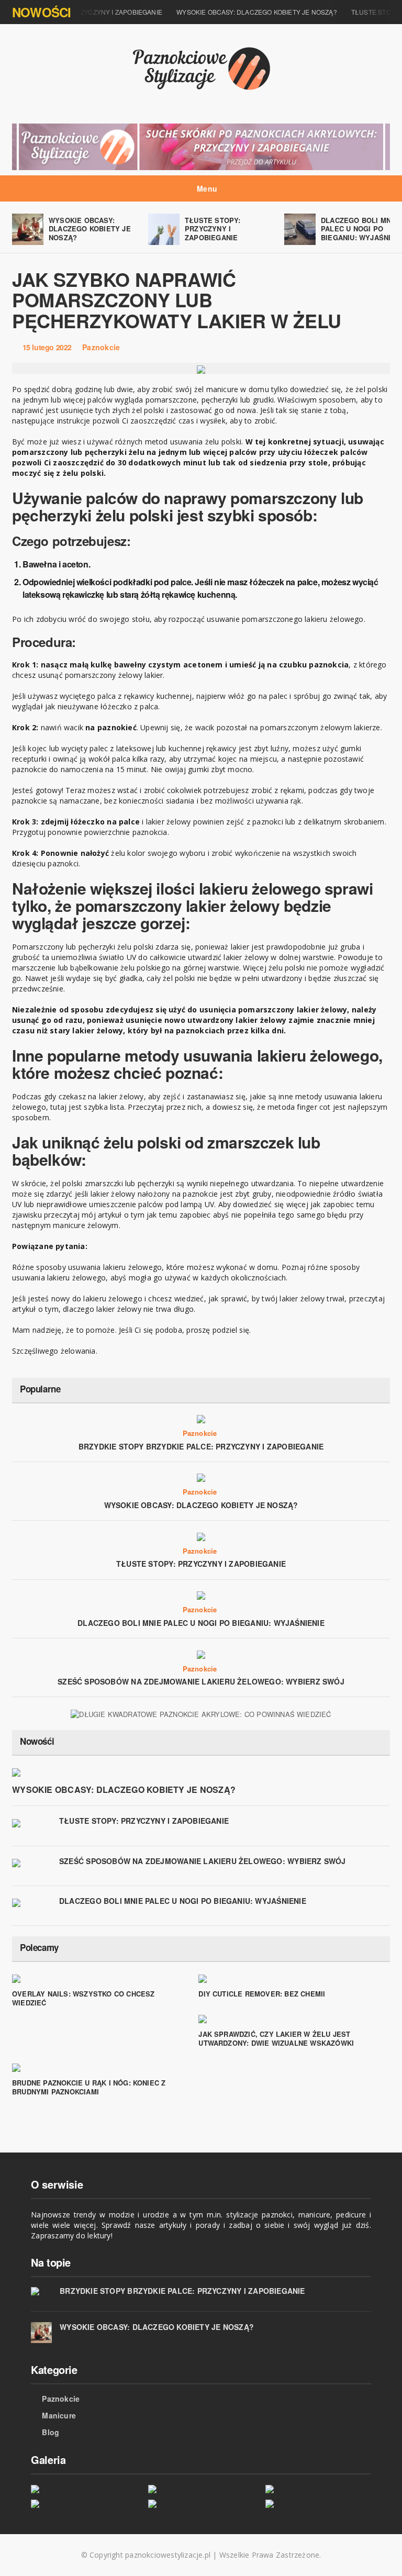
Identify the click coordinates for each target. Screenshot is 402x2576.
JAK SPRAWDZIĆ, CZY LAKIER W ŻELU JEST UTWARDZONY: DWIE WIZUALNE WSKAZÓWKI (276, 2038)
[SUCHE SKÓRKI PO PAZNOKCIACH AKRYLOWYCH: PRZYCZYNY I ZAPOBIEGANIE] (201, 146)
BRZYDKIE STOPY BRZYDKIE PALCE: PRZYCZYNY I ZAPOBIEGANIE (201, 1446)
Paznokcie (101, 347)
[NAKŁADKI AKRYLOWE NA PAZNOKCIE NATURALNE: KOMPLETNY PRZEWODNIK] (318, 2503)
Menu (206, 188)
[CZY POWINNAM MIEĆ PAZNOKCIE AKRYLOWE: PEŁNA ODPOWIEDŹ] (83, 2503)
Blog (51, 2432)
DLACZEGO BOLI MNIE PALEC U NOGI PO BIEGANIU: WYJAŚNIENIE (201, 1623)
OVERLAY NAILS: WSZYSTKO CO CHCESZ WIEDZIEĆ (83, 1998)
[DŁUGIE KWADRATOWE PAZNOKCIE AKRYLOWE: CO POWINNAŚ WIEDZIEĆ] (201, 1713)
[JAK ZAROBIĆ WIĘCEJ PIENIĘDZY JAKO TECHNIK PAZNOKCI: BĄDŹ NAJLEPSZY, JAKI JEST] (201, 2503)
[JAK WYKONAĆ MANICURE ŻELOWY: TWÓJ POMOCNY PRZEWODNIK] (318, 2488)
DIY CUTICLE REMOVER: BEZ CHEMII (262, 1994)
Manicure (59, 2415)
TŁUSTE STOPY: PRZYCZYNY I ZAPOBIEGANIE (213, 229)
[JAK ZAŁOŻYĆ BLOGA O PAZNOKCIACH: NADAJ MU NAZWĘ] (83, 2488)
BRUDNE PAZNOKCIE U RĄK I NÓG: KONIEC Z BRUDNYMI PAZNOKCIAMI (89, 2087)
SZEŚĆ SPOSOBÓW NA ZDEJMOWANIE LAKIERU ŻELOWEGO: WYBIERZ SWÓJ (201, 1681)
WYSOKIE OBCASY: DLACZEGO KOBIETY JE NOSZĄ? (246, 12)
